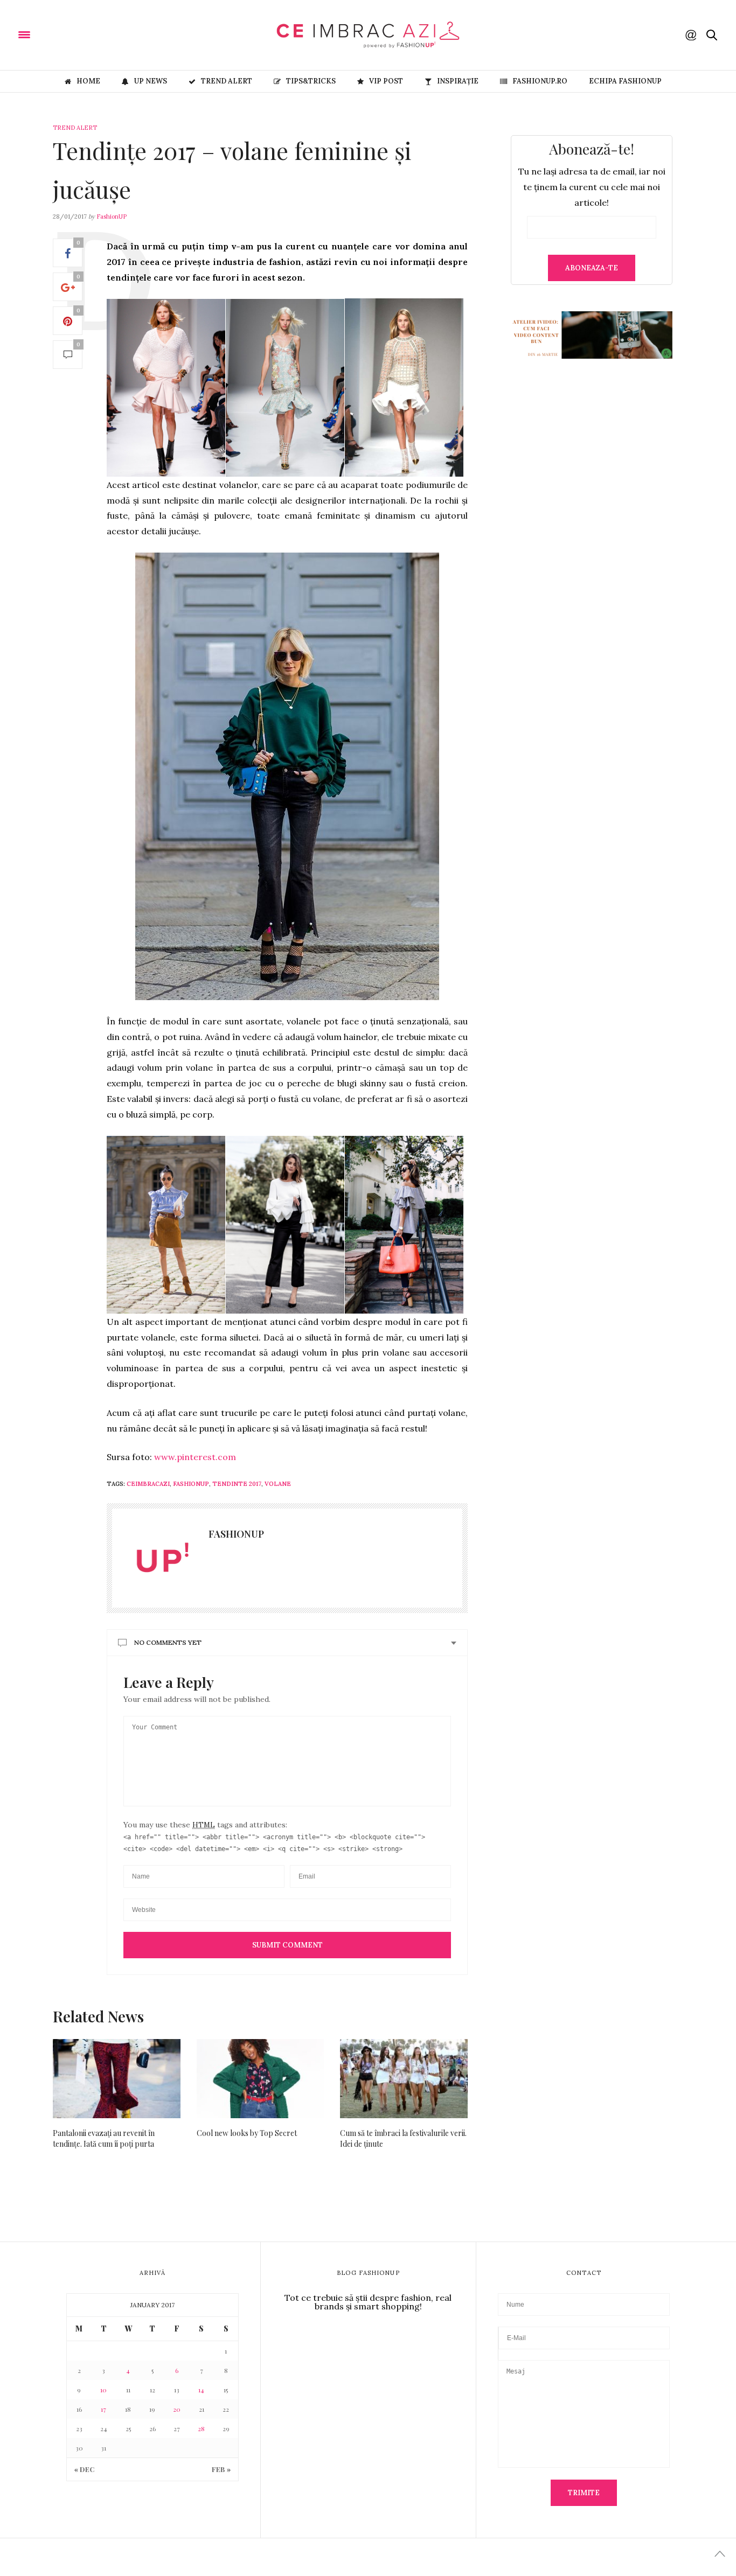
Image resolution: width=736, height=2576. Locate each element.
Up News (151, 81)
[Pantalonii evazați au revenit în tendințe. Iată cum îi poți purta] (117, 2079)
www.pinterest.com (196, 1457)
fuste (117, 515)
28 (201, 2428)
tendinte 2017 (237, 1484)
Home (88, 81)
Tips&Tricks (311, 81)
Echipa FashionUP (625, 81)
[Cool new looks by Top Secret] (261, 2079)
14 (201, 2390)
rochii (447, 500)
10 (103, 2390)
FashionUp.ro (540, 81)
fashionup (191, 1484)
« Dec (84, 2469)
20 (177, 2409)
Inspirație (458, 81)
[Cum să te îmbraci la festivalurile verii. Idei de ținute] (404, 2079)
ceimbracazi (148, 1484)
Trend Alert (227, 81)
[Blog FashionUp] (92, 34)
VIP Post (386, 81)
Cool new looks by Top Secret (247, 2133)
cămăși (185, 515)
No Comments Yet (168, 1642)
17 (103, 2409)
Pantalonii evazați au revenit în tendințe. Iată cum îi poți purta (104, 2138)
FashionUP (112, 217)
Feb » (221, 2469)
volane (278, 1484)
